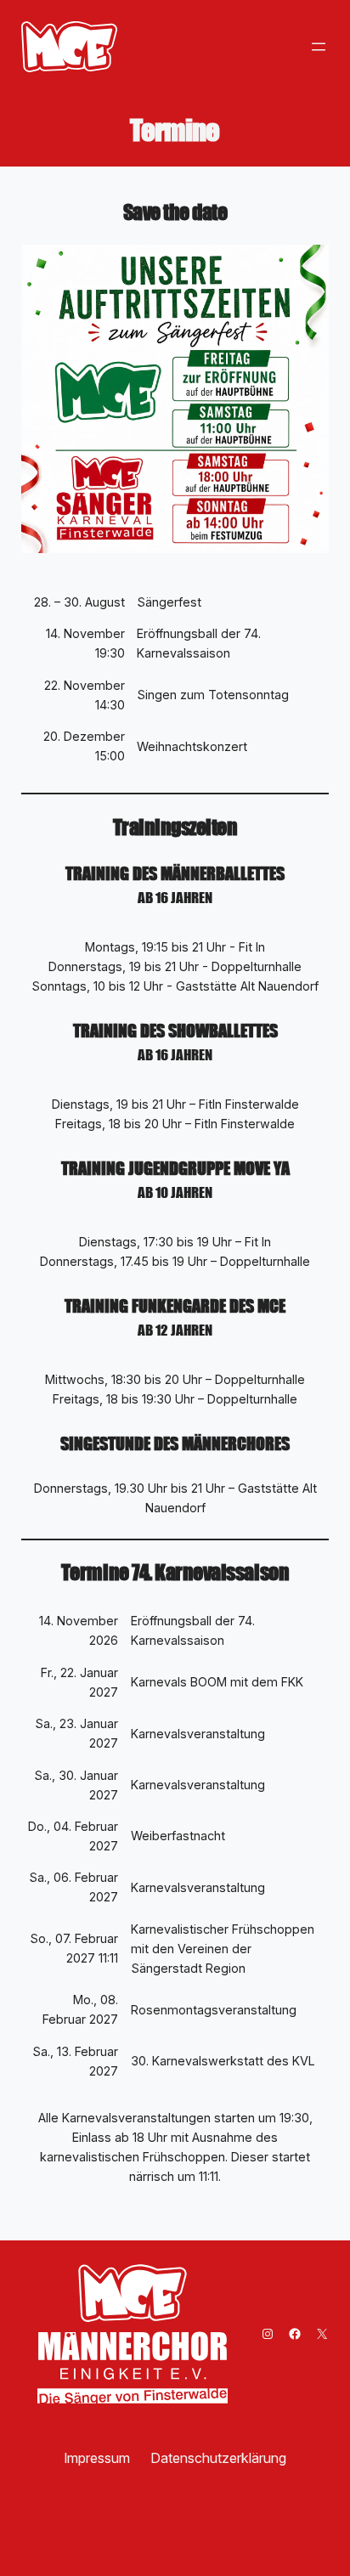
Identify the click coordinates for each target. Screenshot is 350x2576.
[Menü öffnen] (319, 47)
